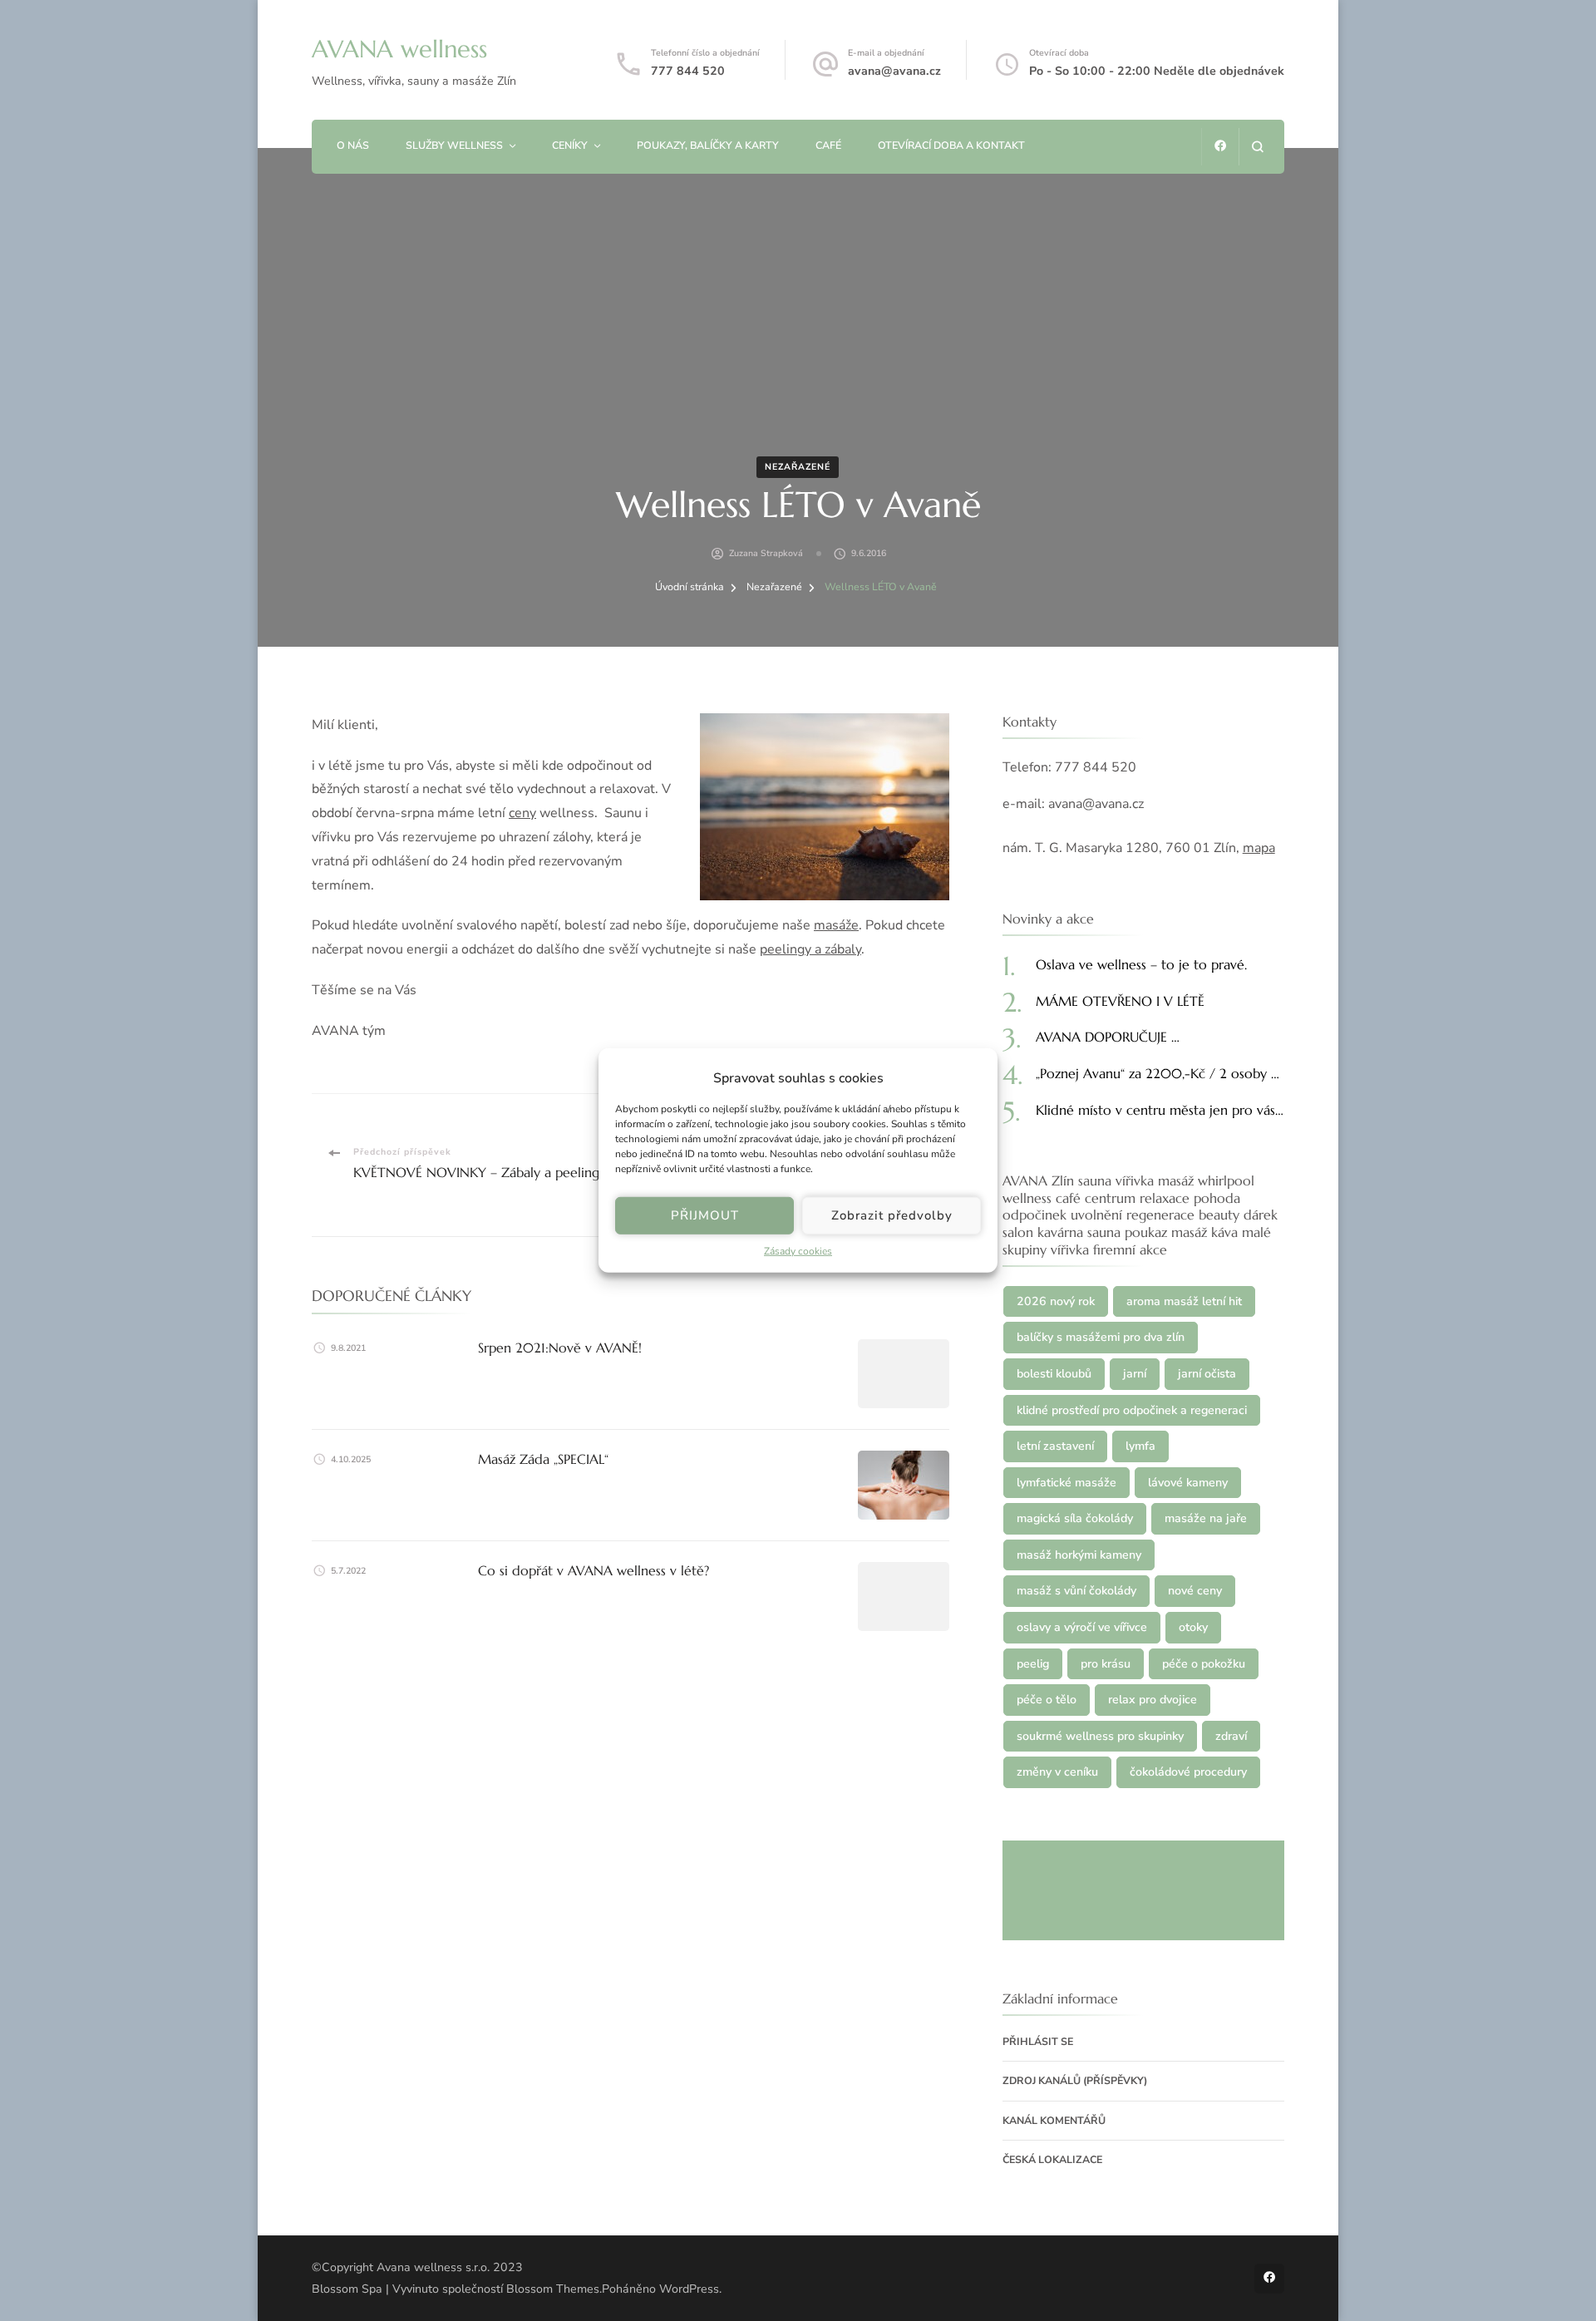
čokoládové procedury (1188, 1772)
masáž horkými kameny (1079, 1555)
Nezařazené (798, 467)
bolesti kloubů (1054, 1374)
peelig (1033, 1664)
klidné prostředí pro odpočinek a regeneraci (1132, 1410)
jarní (1135, 1374)
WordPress (689, 2289)
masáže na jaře (1206, 1518)
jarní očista (1207, 1374)
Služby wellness (454, 145)
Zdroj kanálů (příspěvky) (1075, 2080)
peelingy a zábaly (810, 949)
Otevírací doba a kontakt (951, 145)
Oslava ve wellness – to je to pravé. (1141, 964)
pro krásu (1106, 1664)
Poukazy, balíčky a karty (708, 145)
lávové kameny (1188, 1483)
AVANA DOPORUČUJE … (1108, 1037)
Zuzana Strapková (766, 553)
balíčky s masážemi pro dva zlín (1101, 1337)
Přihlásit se (1038, 2041)
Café (828, 145)
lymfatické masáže (1066, 1483)
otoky (1193, 1627)
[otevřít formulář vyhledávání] (1257, 147)
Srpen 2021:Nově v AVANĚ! (560, 1348)
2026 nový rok (1056, 1301)
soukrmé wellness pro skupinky (1100, 1736)
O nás (353, 145)
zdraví (1231, 1736)
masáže (836, 925)
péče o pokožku (1204, 1664)
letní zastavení (1055, 1446)
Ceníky (570, 145)
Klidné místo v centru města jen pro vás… (1160, 1110)
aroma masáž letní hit (1184, 1301)
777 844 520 (688, 71)
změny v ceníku (1057, 1772)
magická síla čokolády (1075, 1518)
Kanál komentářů (1054, 2120)
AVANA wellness (399, 49)
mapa (1259, 848)
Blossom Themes (553, 2289)
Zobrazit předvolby (892, 1215)
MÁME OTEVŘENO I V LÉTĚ (1120, 1001)
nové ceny (1195, 1591)
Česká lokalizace (1052, 2159)
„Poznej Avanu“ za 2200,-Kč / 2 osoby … (1158, 1073)
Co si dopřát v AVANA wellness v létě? (594, 1570)
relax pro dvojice (1153, 1700)
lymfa (1140, 1446)
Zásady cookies (798, 1251)
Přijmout (705, 1215)
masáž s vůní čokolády (1076, 1591)
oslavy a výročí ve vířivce (1082, 1627)
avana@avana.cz (894, 71)
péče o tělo (1047, 1700)
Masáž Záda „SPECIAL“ (543, 1459)
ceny (522, 813)
